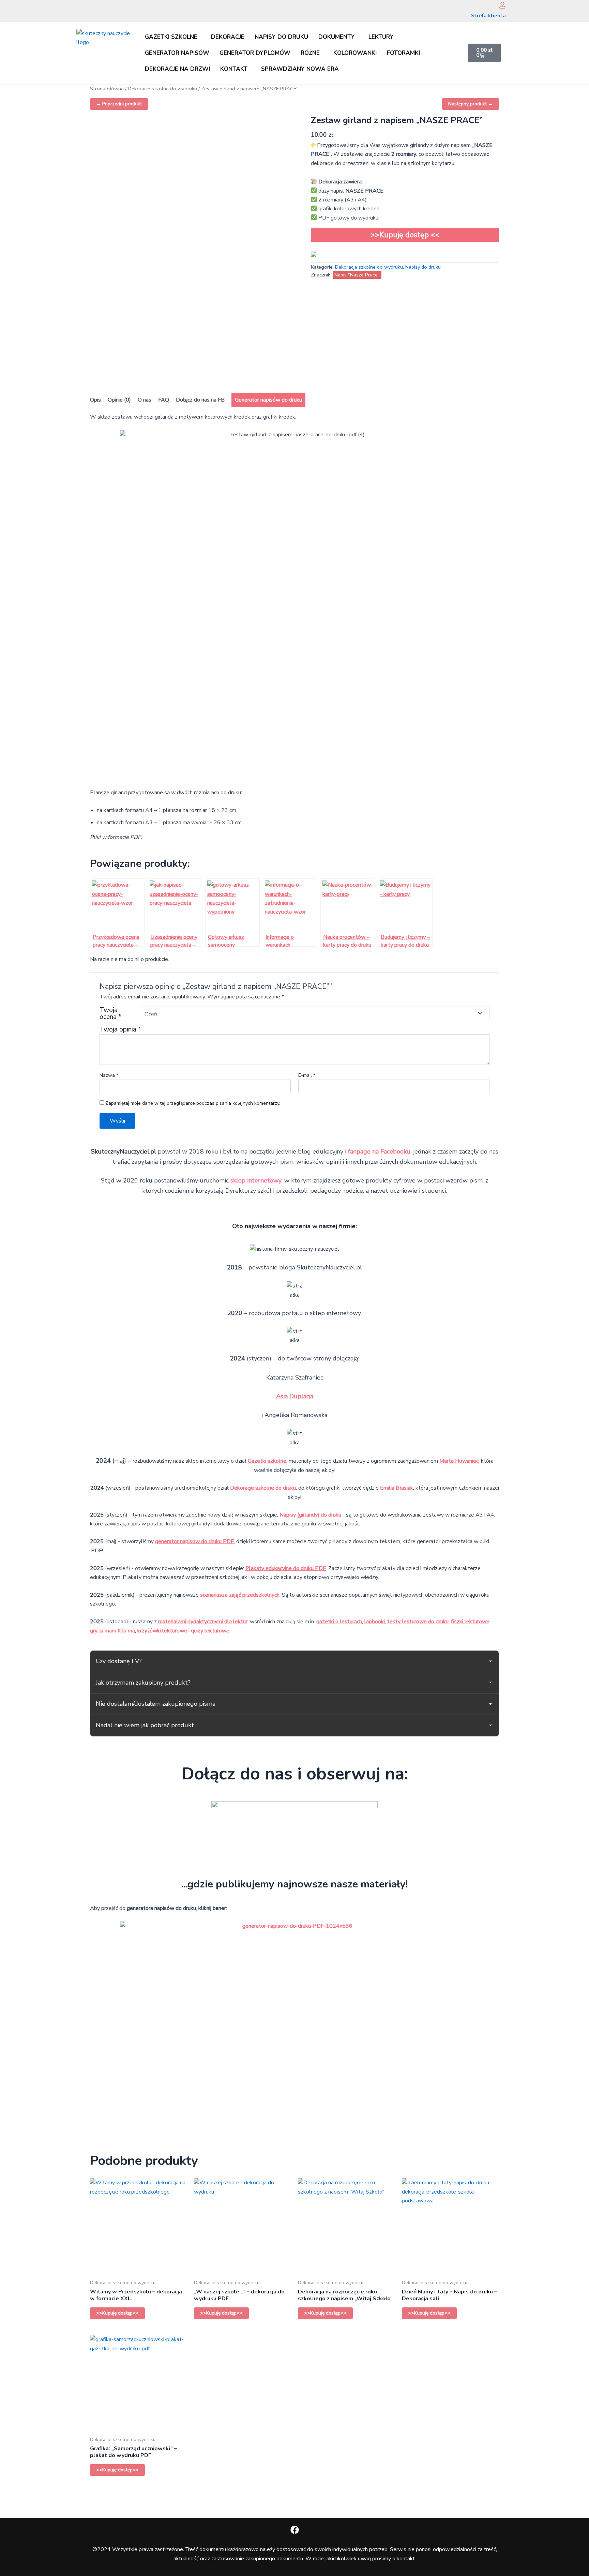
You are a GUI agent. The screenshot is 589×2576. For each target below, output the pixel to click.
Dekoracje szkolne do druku (263, 1488)
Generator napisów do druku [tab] (268, 400)
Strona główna (107, 89)
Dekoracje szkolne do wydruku (162, 89)
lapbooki (375, 1622)
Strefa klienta (488, 16)
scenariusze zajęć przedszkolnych (240, 1595)
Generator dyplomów (255, 53)
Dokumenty (337, 37)
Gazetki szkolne (171, 37)
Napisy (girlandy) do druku (310, 1515)
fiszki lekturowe (470, 1622)
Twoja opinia (120, 1029)
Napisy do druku (281, 37)
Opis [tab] (95, 400)
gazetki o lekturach (339, 1622)
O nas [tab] (145, 400)
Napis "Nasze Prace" (357, 275)
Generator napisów (177, 53)
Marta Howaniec (459, 1461)
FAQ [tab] (164, 400)
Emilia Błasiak (397, 1488)
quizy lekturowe (210, 1631)
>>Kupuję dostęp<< (117, 2313)
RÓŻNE (310, 53)
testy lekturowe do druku (418, 1622)
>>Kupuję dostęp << (405, 235)
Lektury (381, 37)
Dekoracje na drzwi (177, 69)
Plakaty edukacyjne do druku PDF (286, 1568)
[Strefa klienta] (502, 5)
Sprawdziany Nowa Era (300, 69)
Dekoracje (228, 37)
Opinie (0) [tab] (119, 400)
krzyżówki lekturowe (162, 1631)
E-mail (307, 1075)
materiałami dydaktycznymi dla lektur (203, 1622)
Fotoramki (403, 53)
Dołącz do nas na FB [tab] (200, 400)
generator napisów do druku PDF (194, 1541)
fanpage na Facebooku (379, 1151)
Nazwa (109, 1075)
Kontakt (234, 69)
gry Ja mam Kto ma (112, 1631)
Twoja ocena (110, 1013)
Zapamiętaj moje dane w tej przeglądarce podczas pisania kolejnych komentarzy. (193, 1103)
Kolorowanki (355, 53)
